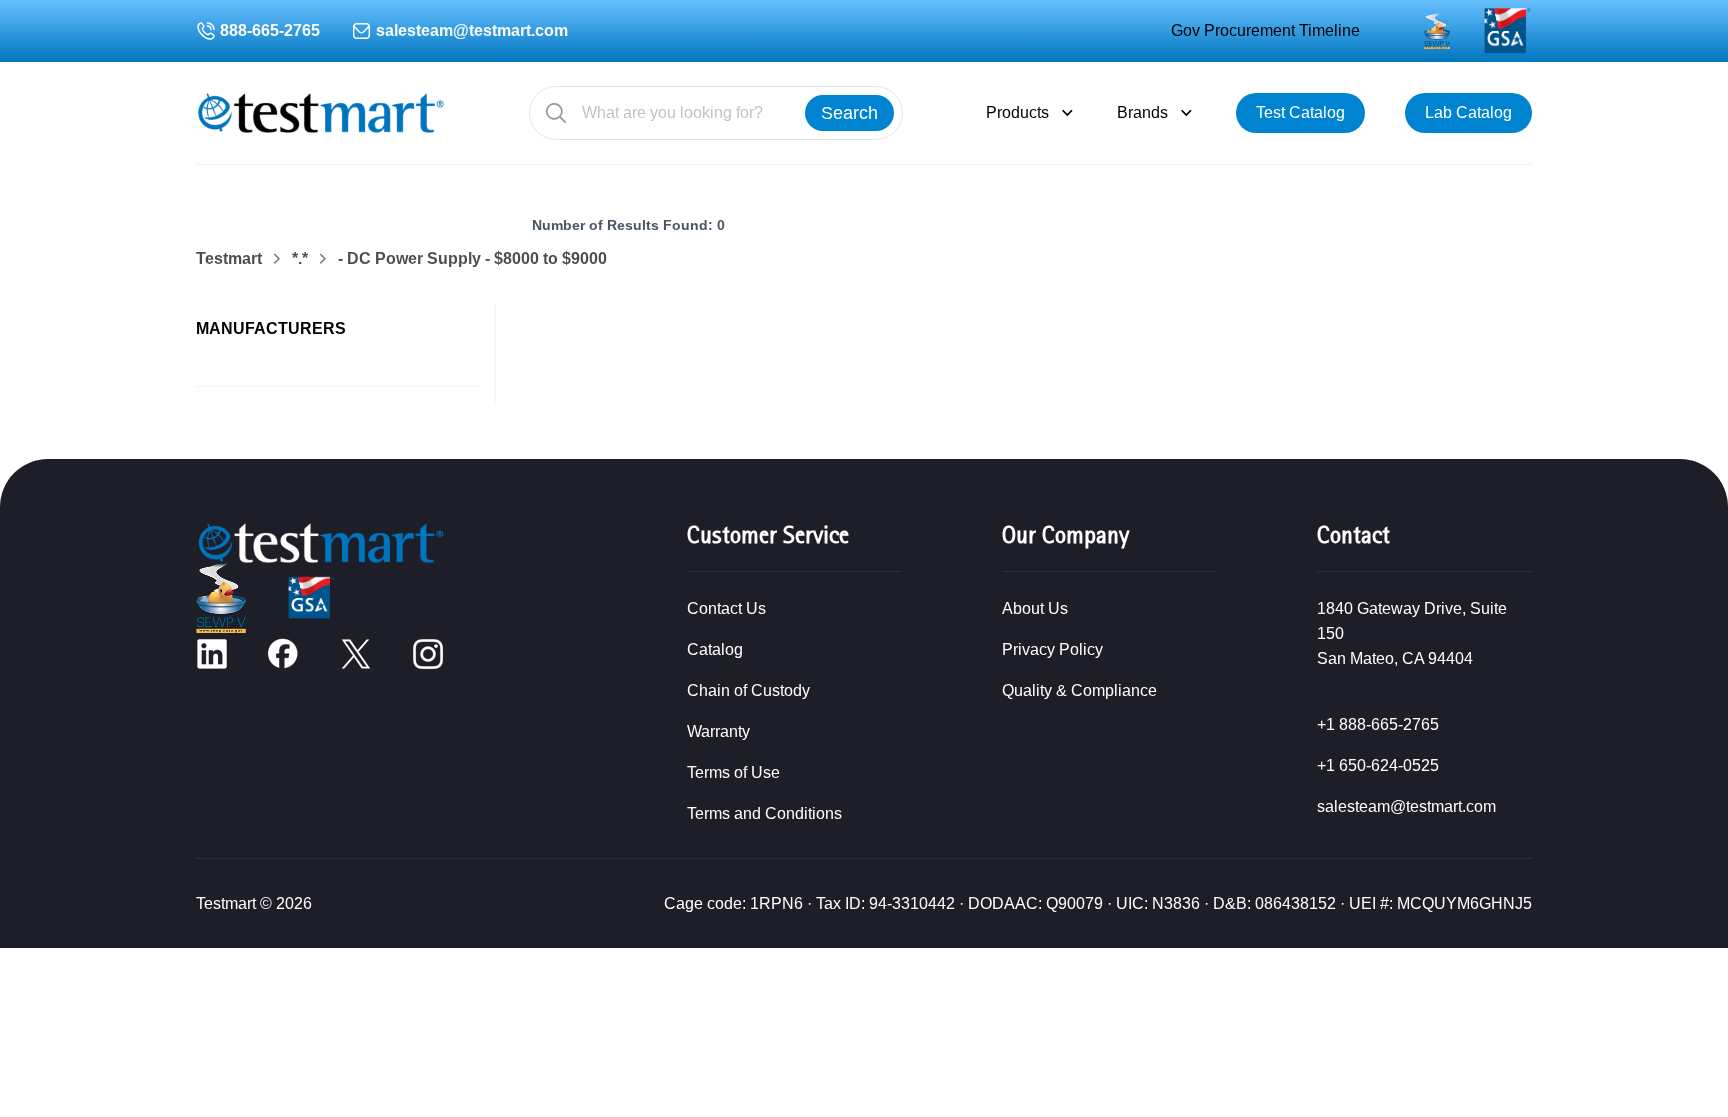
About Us (1035, 608)
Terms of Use (733, 772)
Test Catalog (1300, 112)
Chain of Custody (748, 690)
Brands (1142, 112)
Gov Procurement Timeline (1265, 30)
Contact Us (726, 608)
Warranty (718, 731)
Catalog (715, 649)
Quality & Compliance (1079, 690)
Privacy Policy (1052, 649)
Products (1017, 112)
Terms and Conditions (764, 813)
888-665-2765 (270, 30)
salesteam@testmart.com (472, 30)
